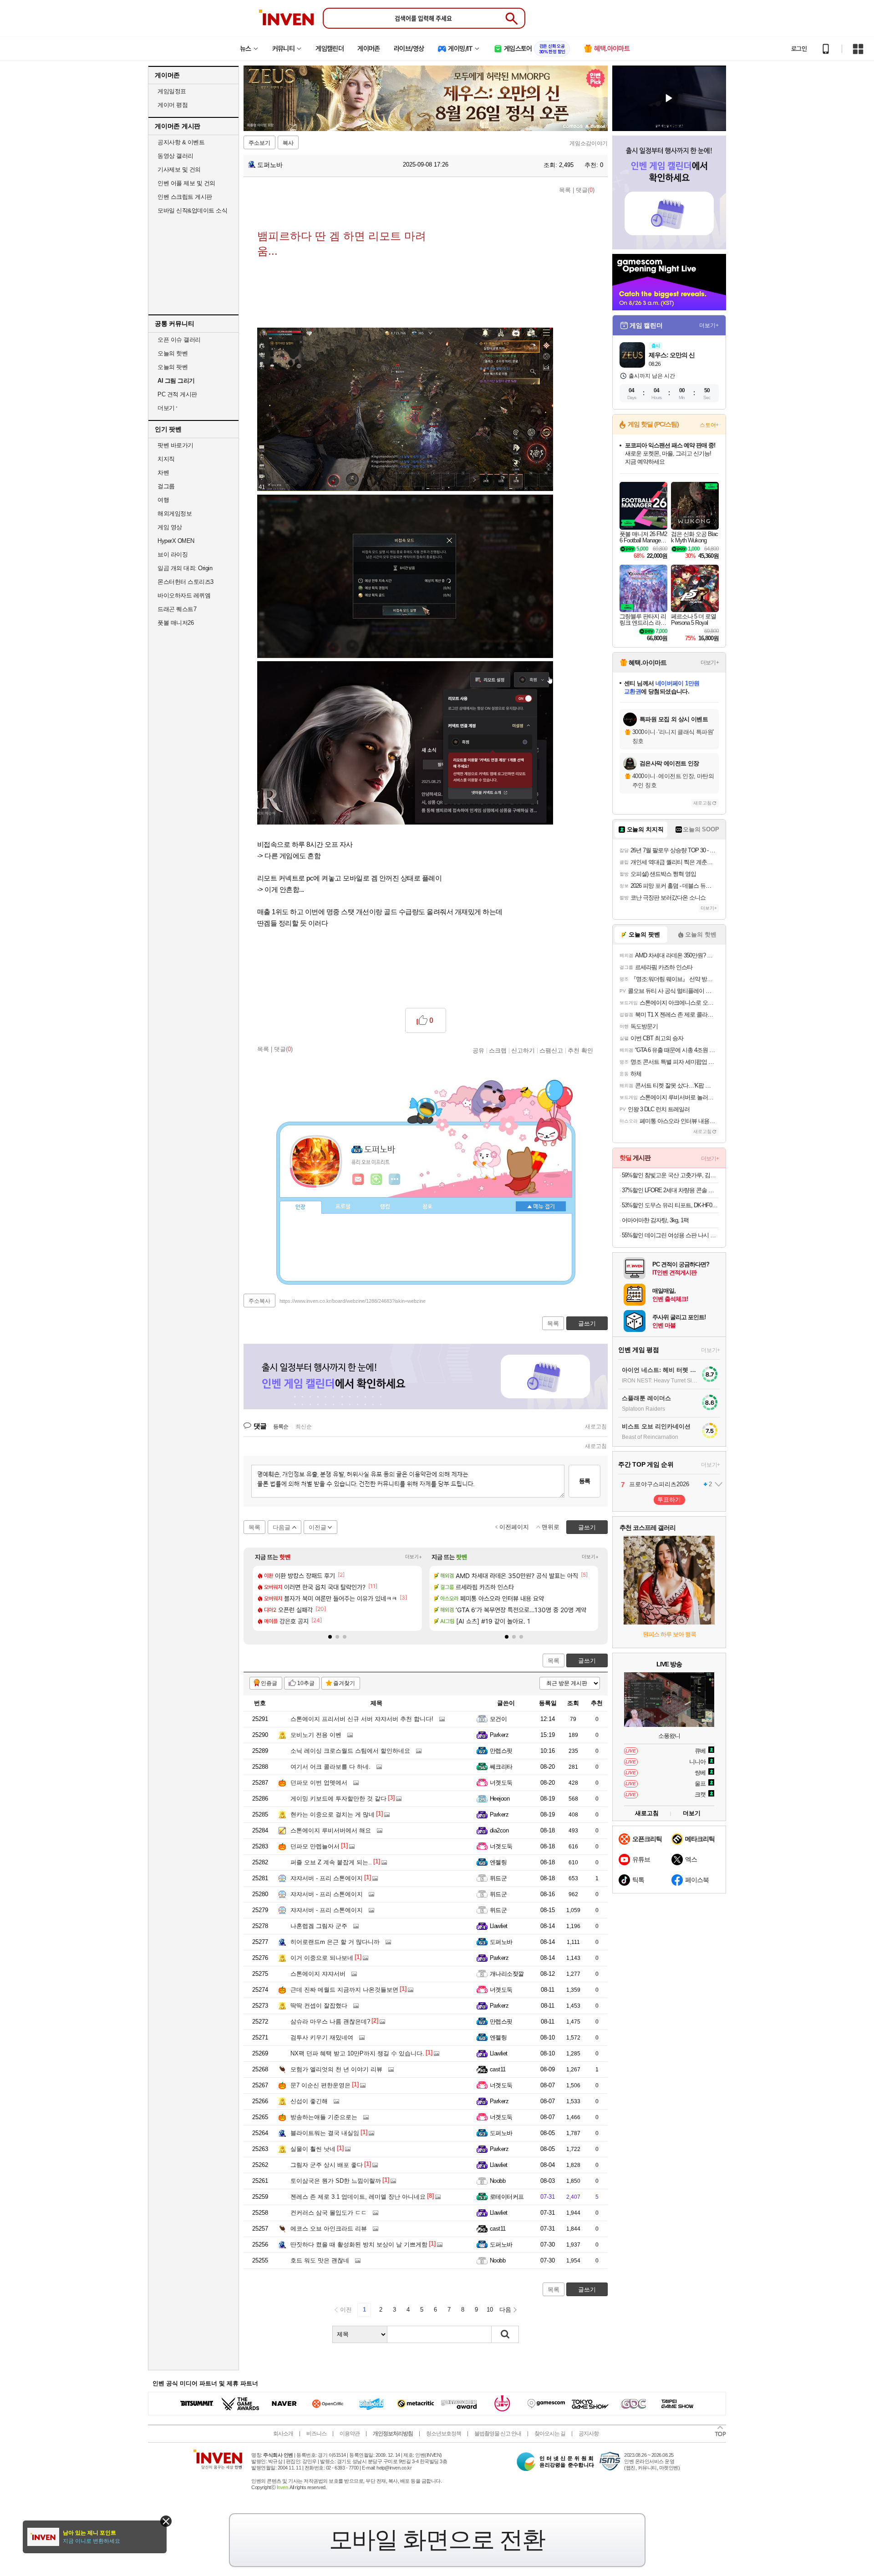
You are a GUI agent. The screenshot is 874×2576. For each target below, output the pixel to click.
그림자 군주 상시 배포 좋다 (327, 2165)
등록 (584, 1481)
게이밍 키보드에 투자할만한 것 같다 (338, 1799)
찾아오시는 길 (550, 2434)
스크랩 (498, 1050)
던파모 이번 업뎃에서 (319, 1783)
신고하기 (523, 1050)
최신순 (304, 1427)
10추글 (306, 1683)
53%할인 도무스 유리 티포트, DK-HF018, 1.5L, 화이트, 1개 (670, 1205)
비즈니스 (316, 2434)
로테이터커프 (507, 2197)
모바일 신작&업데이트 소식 (192, 210)
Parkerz (499, 1735)
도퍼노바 (269, 165)
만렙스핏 (501, 1751)
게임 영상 (170, 527)
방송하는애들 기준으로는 (324, 2117)
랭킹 (385, 1207)
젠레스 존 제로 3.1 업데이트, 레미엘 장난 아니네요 (358, 2197)
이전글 (318, 1527)
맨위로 (551, 1527)
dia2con (499, 1830)
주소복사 (259, 1301)
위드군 (498, 1878)
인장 (300, 1207)
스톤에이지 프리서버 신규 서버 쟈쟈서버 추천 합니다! (362, 1719)
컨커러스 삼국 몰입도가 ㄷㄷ (329, 2213)
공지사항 (589, 2434)
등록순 (281, 1427)
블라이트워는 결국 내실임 (325, 2133)
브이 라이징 (173, 554)
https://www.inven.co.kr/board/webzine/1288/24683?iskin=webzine (353, 1301)
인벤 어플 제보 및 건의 (186, 183)
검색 (505, 2334)
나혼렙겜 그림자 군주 (319, 1926)
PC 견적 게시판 (177, 394)
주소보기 (259, 143)
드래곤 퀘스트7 (177, 609)
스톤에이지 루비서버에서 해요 (331, 1830)
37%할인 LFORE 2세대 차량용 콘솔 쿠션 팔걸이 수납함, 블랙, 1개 (670, 1190)
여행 (163, 500)
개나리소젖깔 (507, 1974)
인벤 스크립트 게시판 (185, 197)
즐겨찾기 (344, 1683)
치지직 (166, 459)
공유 (478, 1050)
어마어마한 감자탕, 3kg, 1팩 (655, 1220)
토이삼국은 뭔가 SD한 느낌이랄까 (336, 2181)
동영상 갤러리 (175, 156)
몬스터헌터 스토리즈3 (185, 582)
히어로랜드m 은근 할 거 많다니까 (335, 1942)
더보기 (395, 1179)
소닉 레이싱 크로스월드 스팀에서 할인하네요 (350, 1751)
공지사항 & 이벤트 (181, 142)
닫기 (166, 2521)
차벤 (163, 473)
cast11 (498, 2069)
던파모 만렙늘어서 (315, 1846)
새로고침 (596, 1427)
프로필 (343, 1207)
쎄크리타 (501, 1767)
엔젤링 (498, 1862)
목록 (565, 190)
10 (490, 2310)
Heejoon (500, 1799)
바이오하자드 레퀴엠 (184, 595)
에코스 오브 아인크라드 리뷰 (329, 2229)
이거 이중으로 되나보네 (322, 1958)
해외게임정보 (175, 514)
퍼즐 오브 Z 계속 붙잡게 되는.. (331, 1862)
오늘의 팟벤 (173, 367)
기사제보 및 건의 (179, 170)
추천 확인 (580, 1050)
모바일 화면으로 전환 (437, 2540)
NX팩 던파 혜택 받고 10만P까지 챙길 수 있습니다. (357, 2053)
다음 (505, 2310)
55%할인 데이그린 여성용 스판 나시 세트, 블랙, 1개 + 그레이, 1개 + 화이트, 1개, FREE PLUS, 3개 (670, 1235)
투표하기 (669, 1500)
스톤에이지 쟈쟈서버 (318, 1974)
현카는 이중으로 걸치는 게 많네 (333, 1814)
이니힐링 (376, 1179)
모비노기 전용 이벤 (316, 1735)
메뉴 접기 (541, 1206)
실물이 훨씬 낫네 (313, 2149)
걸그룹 (166, 486)
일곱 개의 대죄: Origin (185, 568)
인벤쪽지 (358, 1179)
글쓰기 (587, 1661)
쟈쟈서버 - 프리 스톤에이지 (327, 1878)
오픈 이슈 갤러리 (179, 340)
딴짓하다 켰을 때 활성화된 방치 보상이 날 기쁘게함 (359, 2245)
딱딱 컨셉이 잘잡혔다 (319, 2006)
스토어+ (709, 425)
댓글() (585, 190)
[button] (330, 1637)
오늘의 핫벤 (173, 353)
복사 (288, 143)
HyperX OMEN (176, 541)
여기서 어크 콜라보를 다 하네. (330, 1767)
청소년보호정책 (444, 2434)
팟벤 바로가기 (175, 445)
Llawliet (499, 1926)
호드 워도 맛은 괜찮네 (320, 2260)
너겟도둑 (501, 1783)
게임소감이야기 (589, 143)
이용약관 (350, 2434)
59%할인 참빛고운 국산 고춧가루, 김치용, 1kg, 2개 (670, 1175)
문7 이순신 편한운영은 (320, 2085)
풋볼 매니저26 (175, 623)
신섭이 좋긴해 (309, 2101)
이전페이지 (514, 1527)
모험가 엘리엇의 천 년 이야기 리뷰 (336, 2069)
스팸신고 (551, 1050)
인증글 (269, 1683)
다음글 (282, 1527)
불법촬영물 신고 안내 (498, 2434)
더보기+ (414, 1557)
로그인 (799, 49)
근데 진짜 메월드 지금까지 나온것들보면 (344, 1990)
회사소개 (283, 2434)
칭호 (427, 1207)
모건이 (498, 1719)
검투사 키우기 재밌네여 (322, 2037)
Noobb (498, 2181)
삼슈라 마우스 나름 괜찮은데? (330, 2022)
